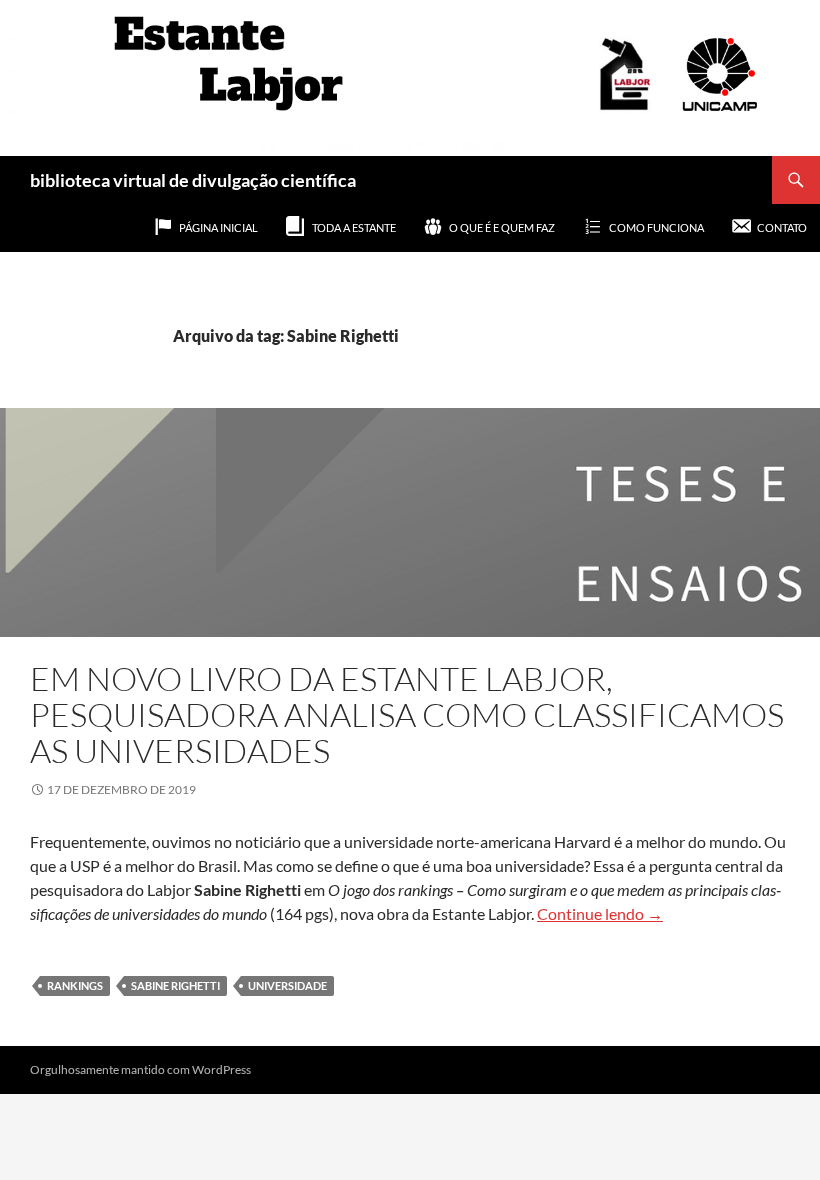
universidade (287, 985)
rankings (75, 985)
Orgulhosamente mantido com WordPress (140, 1069)
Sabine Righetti (175, 985)
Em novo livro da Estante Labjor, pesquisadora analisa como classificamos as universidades (407, 714)
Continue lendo (600, 913)
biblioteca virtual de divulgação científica (193, 180)
